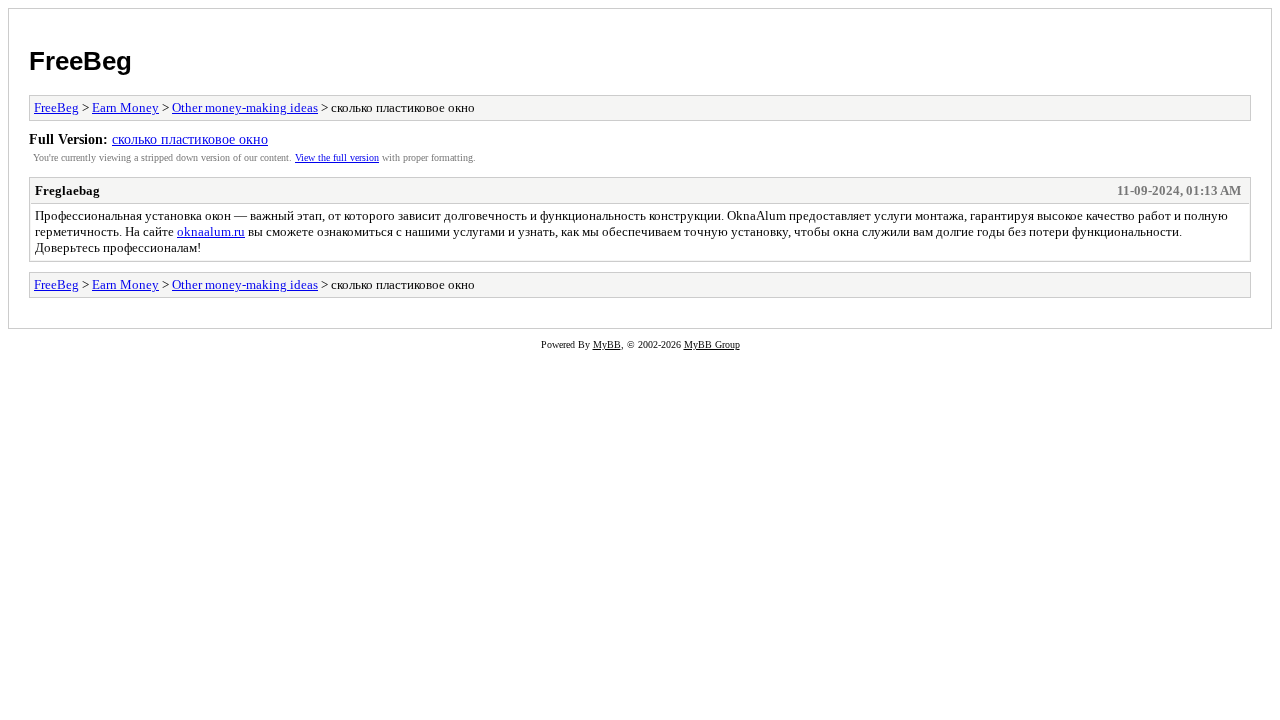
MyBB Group (712, 344)
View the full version (337, 157)
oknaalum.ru (211, 231)
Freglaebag (67, 190)
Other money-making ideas (245, 107)
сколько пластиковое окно (190, 139)
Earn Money (125, 107)
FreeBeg (80, 61)
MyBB (607, 344)
